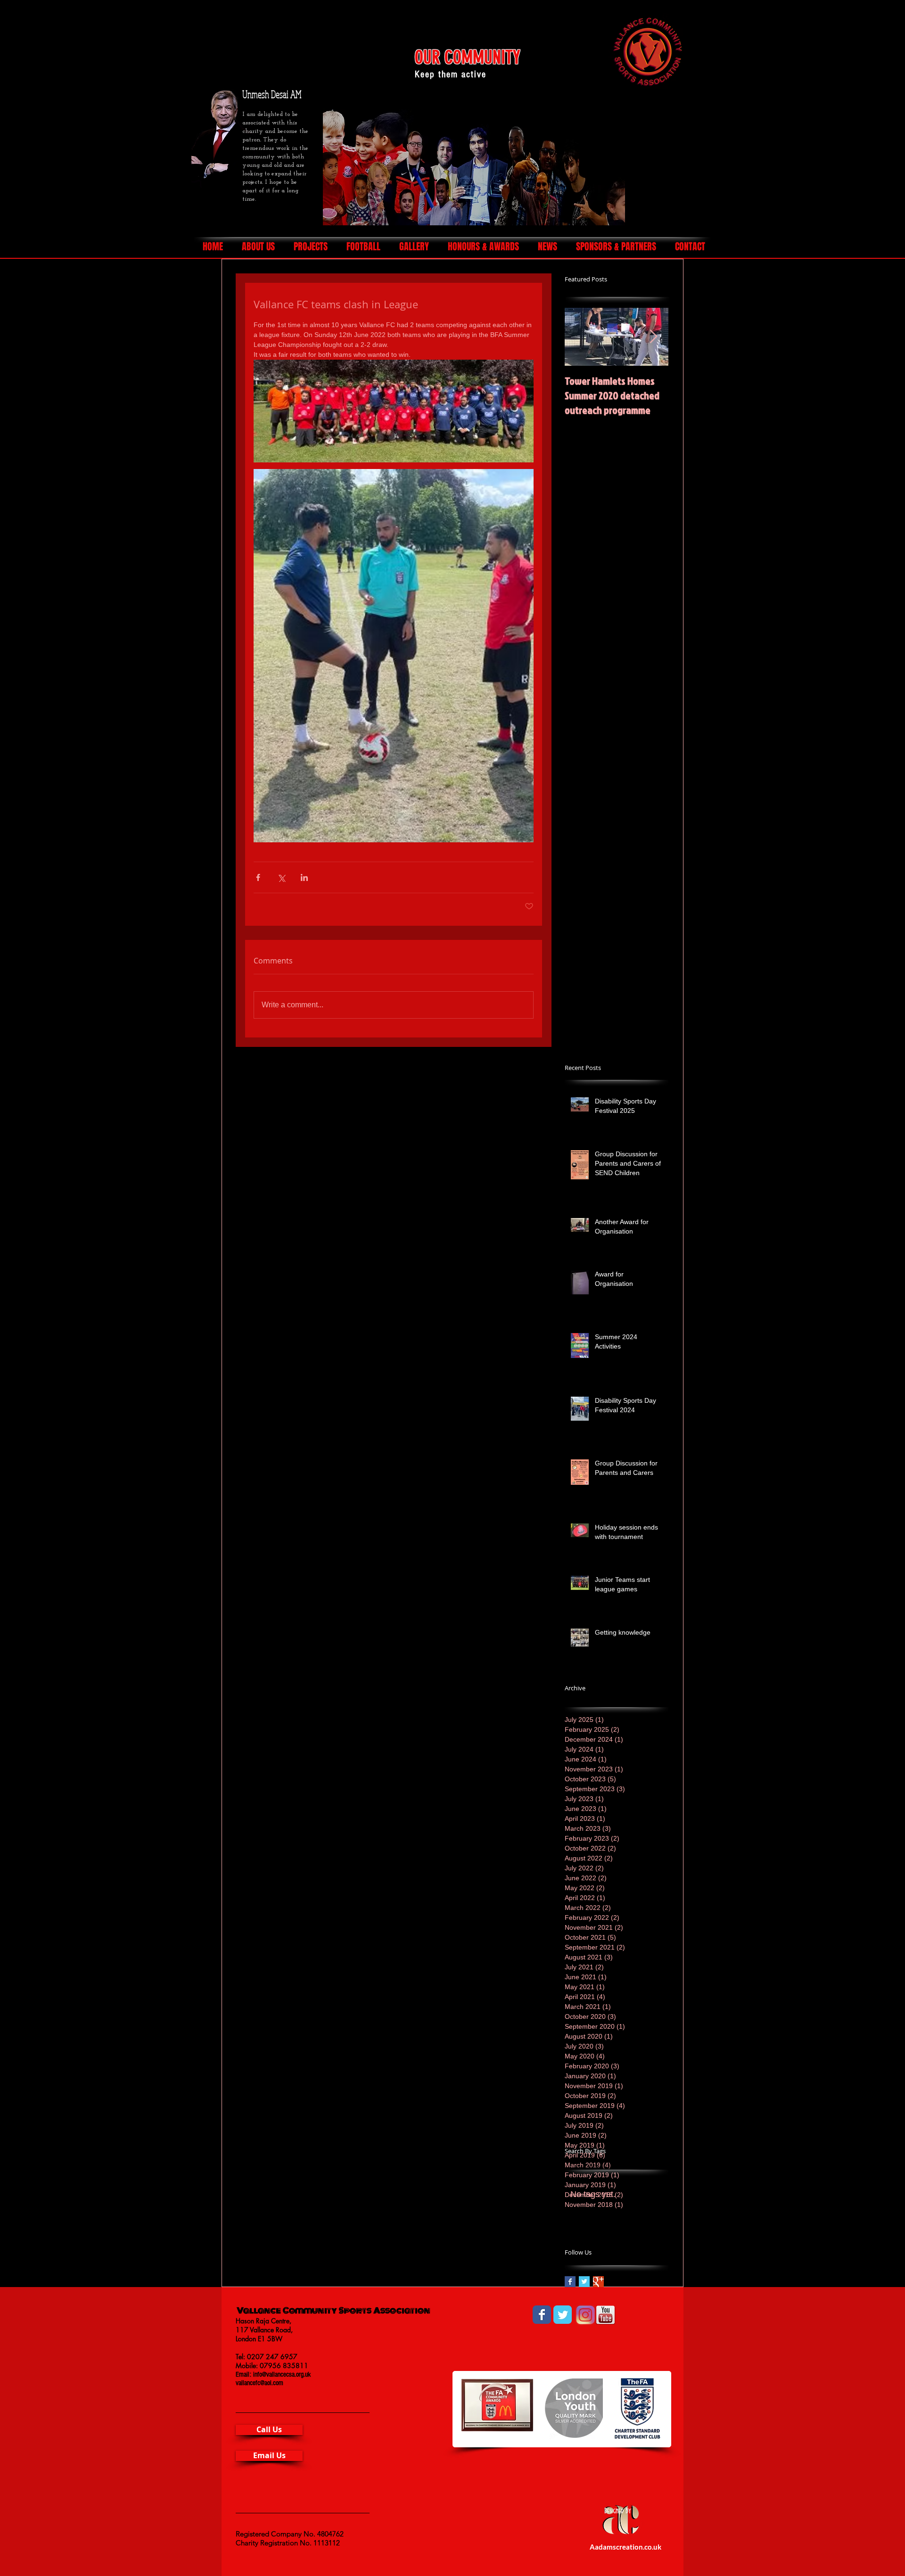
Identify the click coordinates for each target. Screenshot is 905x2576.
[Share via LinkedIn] (304, 877)
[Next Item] (653, 337)
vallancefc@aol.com (259, 2383)
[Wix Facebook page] (542, 2315)
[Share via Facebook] (258, 877)
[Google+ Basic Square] (598, 2282)
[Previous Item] (580, 337)
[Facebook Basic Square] (570, 2282)
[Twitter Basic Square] (584, 2282)
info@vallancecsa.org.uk (282, 2374)
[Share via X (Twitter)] (281, 877)
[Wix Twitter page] (563, 2315)
